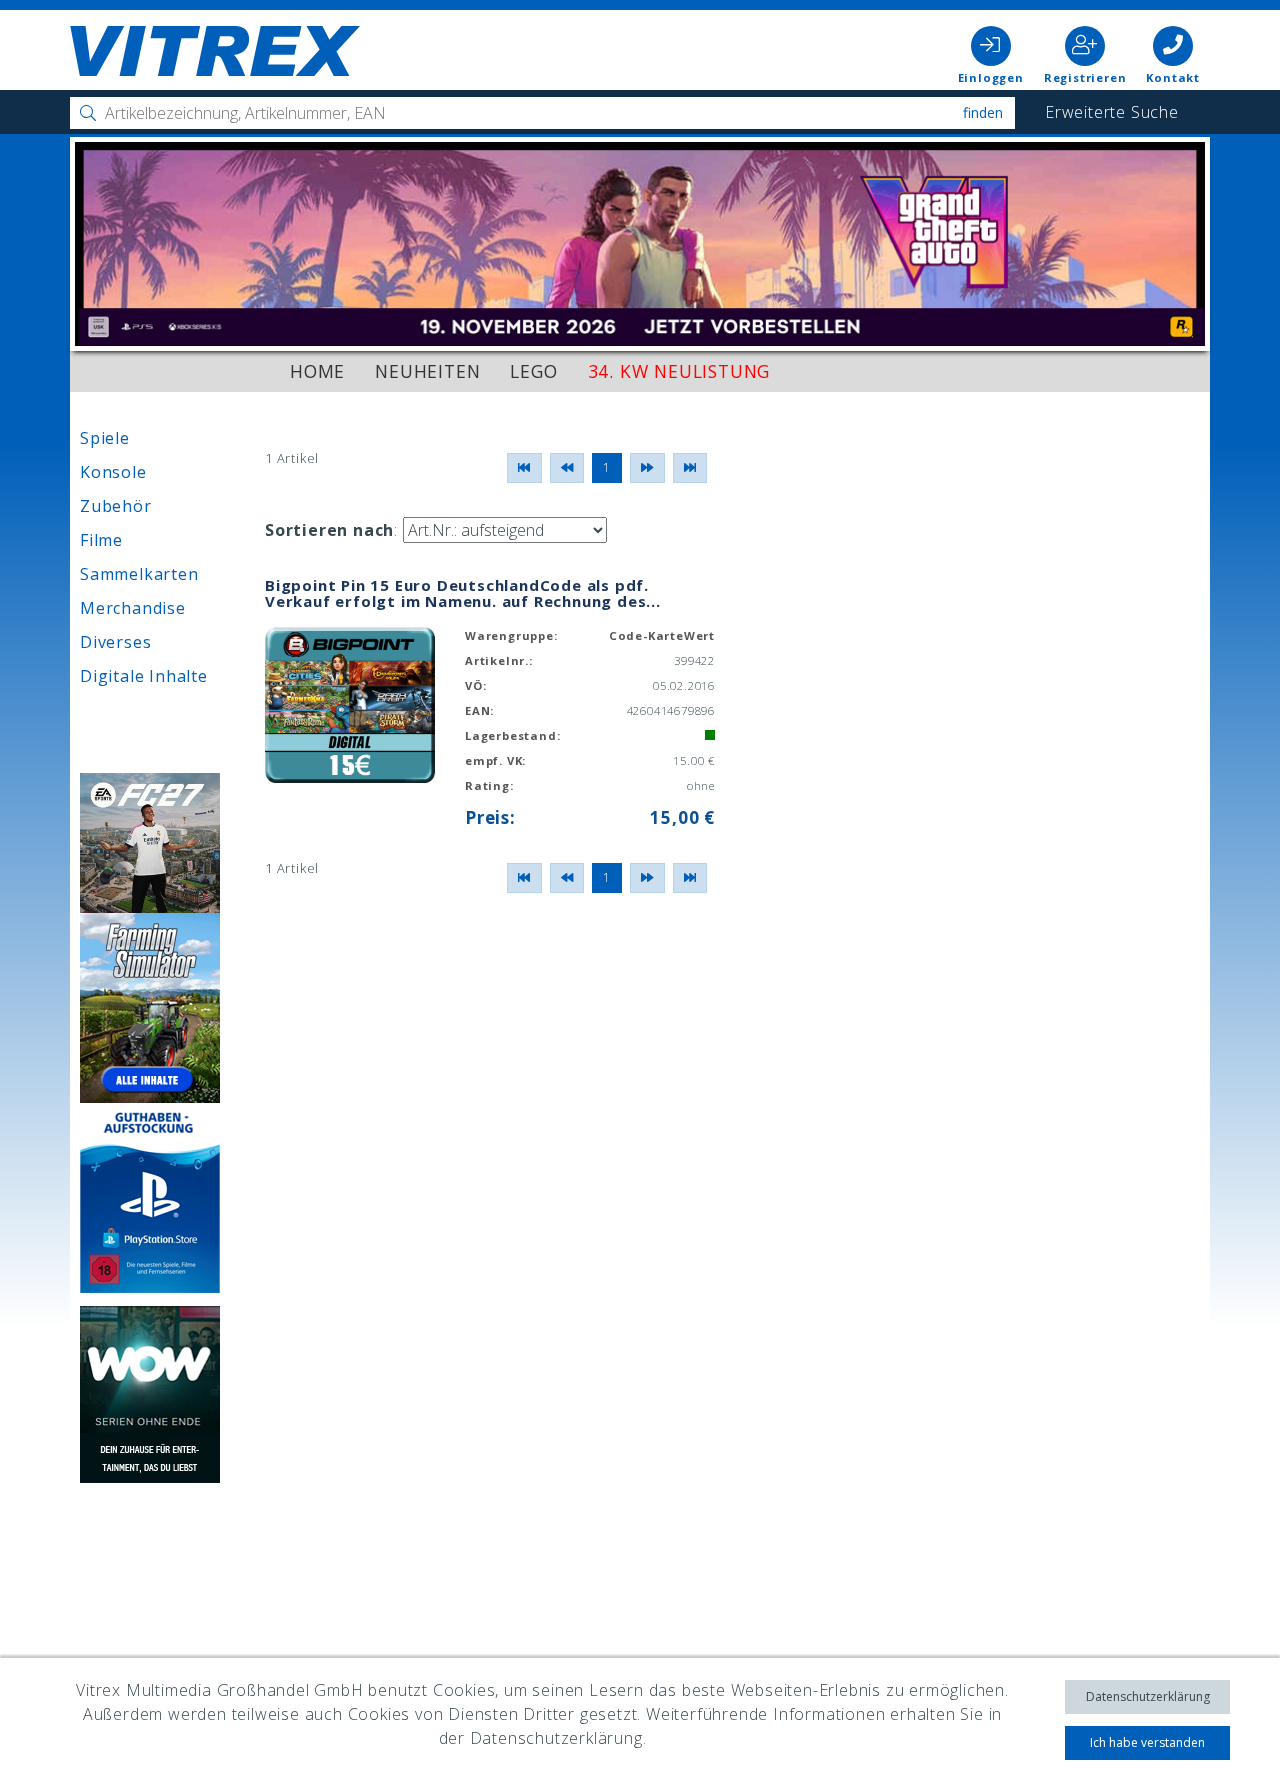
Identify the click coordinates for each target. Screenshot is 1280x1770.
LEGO (533, 371)
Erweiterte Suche (1112, 112)
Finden (983, 112)
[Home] (215, 52)
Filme (101, 540)
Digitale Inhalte (144, 676)
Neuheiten (427, 371)
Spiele (105, 438)
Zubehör (116, 506)
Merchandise (133, 608)
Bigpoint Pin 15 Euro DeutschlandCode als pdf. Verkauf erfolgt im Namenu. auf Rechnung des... (463, 593)
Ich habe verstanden (1147, 1742)
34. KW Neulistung (679, 371)
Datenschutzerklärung (1148, 1696)
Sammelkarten (139, 574)
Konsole (113, 472)
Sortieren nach (329, 530)
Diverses (115, 642)
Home (317, 371)
